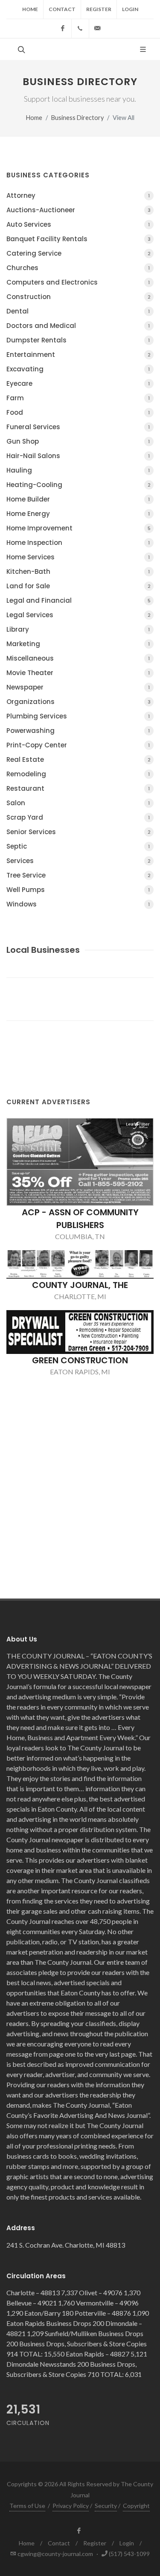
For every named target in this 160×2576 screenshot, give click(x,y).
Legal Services (79, 615)
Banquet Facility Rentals (79, 239)
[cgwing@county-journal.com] (98, 28)
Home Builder (78, 499)
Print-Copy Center (78, 745)
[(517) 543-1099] (80, 28)
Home (30, 9)
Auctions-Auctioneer (79, 210)
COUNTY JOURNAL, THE (80, 1285)
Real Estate (79, 759)
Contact (62, 9)
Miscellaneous (78, 658)
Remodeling (78, 774)
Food (78, 412)
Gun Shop (78, 441)
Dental (78, 311)
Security (106, 2506)
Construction (79, 297)
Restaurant (78, 788)
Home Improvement (79, 528)
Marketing (78, 644)
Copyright (136, 2506)
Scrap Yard (78, 817)
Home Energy (78, 514)
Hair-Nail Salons (78, 456)
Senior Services (79, 832)
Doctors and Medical (78, 326)
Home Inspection (78, 543)
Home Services (78, 557)
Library (78, 629)
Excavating (78, 369)
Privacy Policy (71, 2506)
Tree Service (79, 875)
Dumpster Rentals (78, 340)
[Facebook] (63, 28)
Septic (78, 846)
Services (79, 861)
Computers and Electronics (78, 282)
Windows (78, 904)
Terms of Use (27, 2506)
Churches (78, 268)
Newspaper (78, 687)
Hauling (78, 470)
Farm (78, 398)
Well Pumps (78, 890)
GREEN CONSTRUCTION (80, 1360)
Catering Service (79, 253)
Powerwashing (78, 731)
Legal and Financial (79, 600)
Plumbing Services (78, 716)
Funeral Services (78, 427)
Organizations (79, 702)
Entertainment (79, 355)
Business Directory (77, 118)
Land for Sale (79, 586)
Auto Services (78, 224)
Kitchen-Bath (78, 571)
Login (130, 9)
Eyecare (78, 383)
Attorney (78, 195)
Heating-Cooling (79, 485)
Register (99, 9)
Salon (78, 803)
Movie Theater (78, 673)
